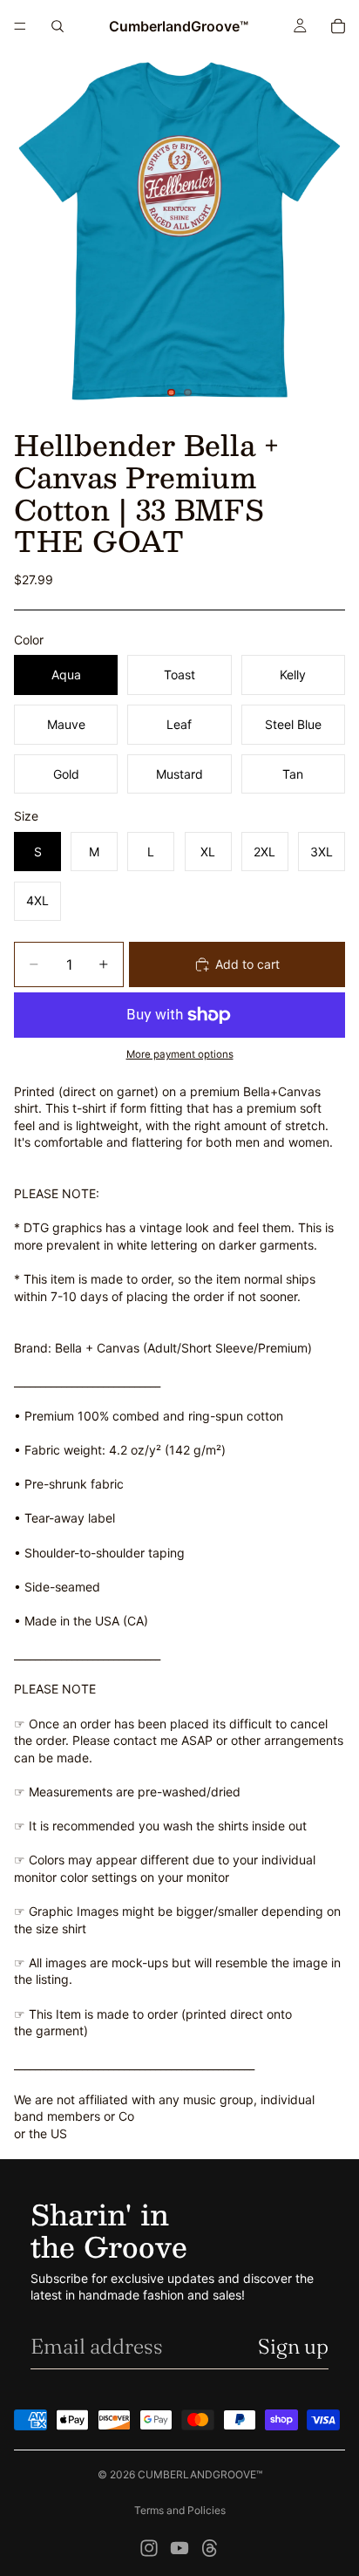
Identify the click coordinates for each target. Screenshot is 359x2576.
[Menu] (20, 26)
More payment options (180, 1054)
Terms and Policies (180, 2510)
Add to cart (247, 964)
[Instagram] (149, 2548)
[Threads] (210, 2548)
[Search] (58, 26)
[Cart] (338, 26)
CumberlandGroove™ (200, 2474)
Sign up (293, 2346)
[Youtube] (179, 2548)
